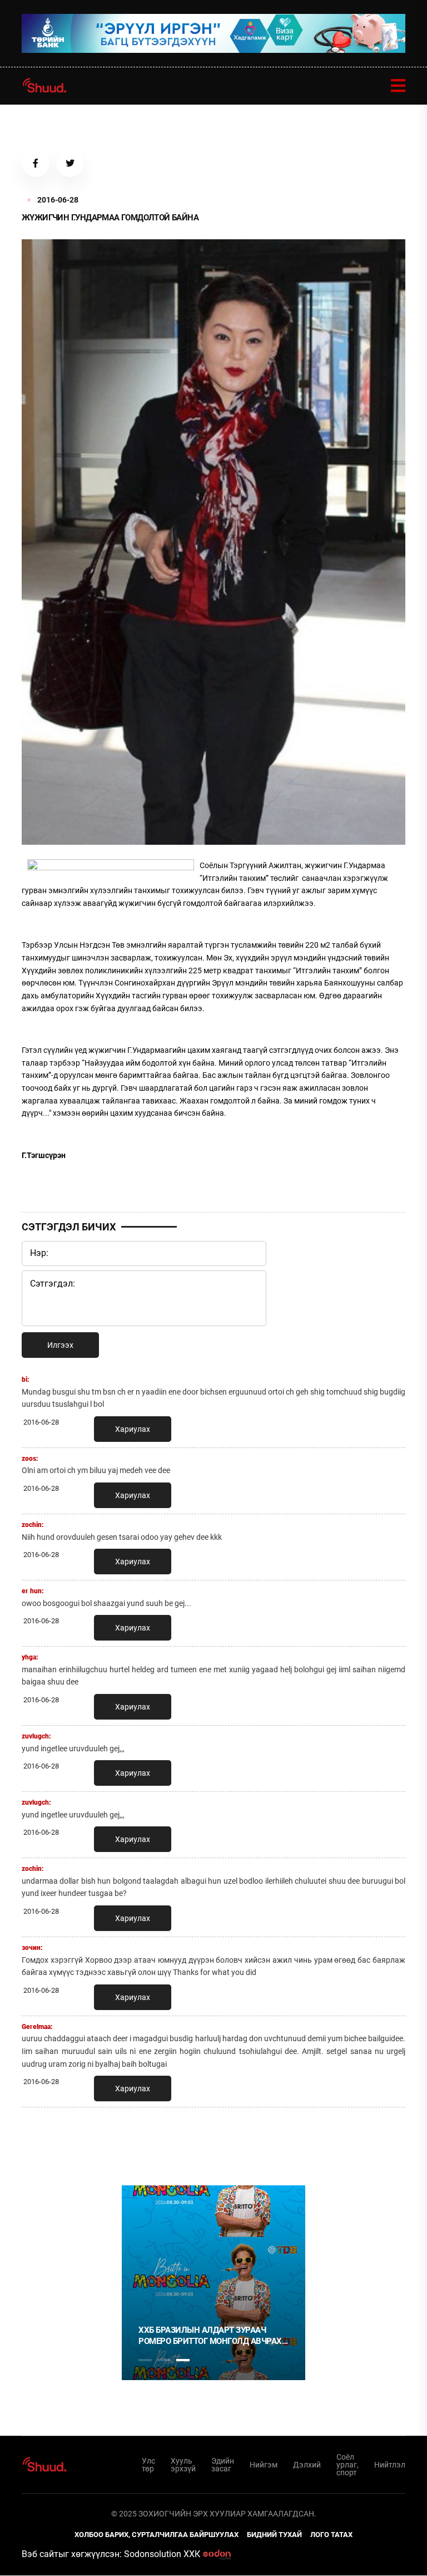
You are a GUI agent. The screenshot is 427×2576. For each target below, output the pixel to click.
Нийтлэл (390, 2465)
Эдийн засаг (223, 2465)
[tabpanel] (213, 2283)
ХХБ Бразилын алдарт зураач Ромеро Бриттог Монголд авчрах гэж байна (210, 2336)
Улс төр (148, 2465)
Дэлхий (307, 2465)
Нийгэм (264, 2465)
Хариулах (133, 1429)
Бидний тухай (274, 2535)
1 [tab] (145, 2140)
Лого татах (331, 2535)
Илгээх (60, 1345)
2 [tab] (164, 2360)
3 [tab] (183, 2360)
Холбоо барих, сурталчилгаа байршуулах (157, 2535)
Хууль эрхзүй (183, 2465)
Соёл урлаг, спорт (347, 2465)
